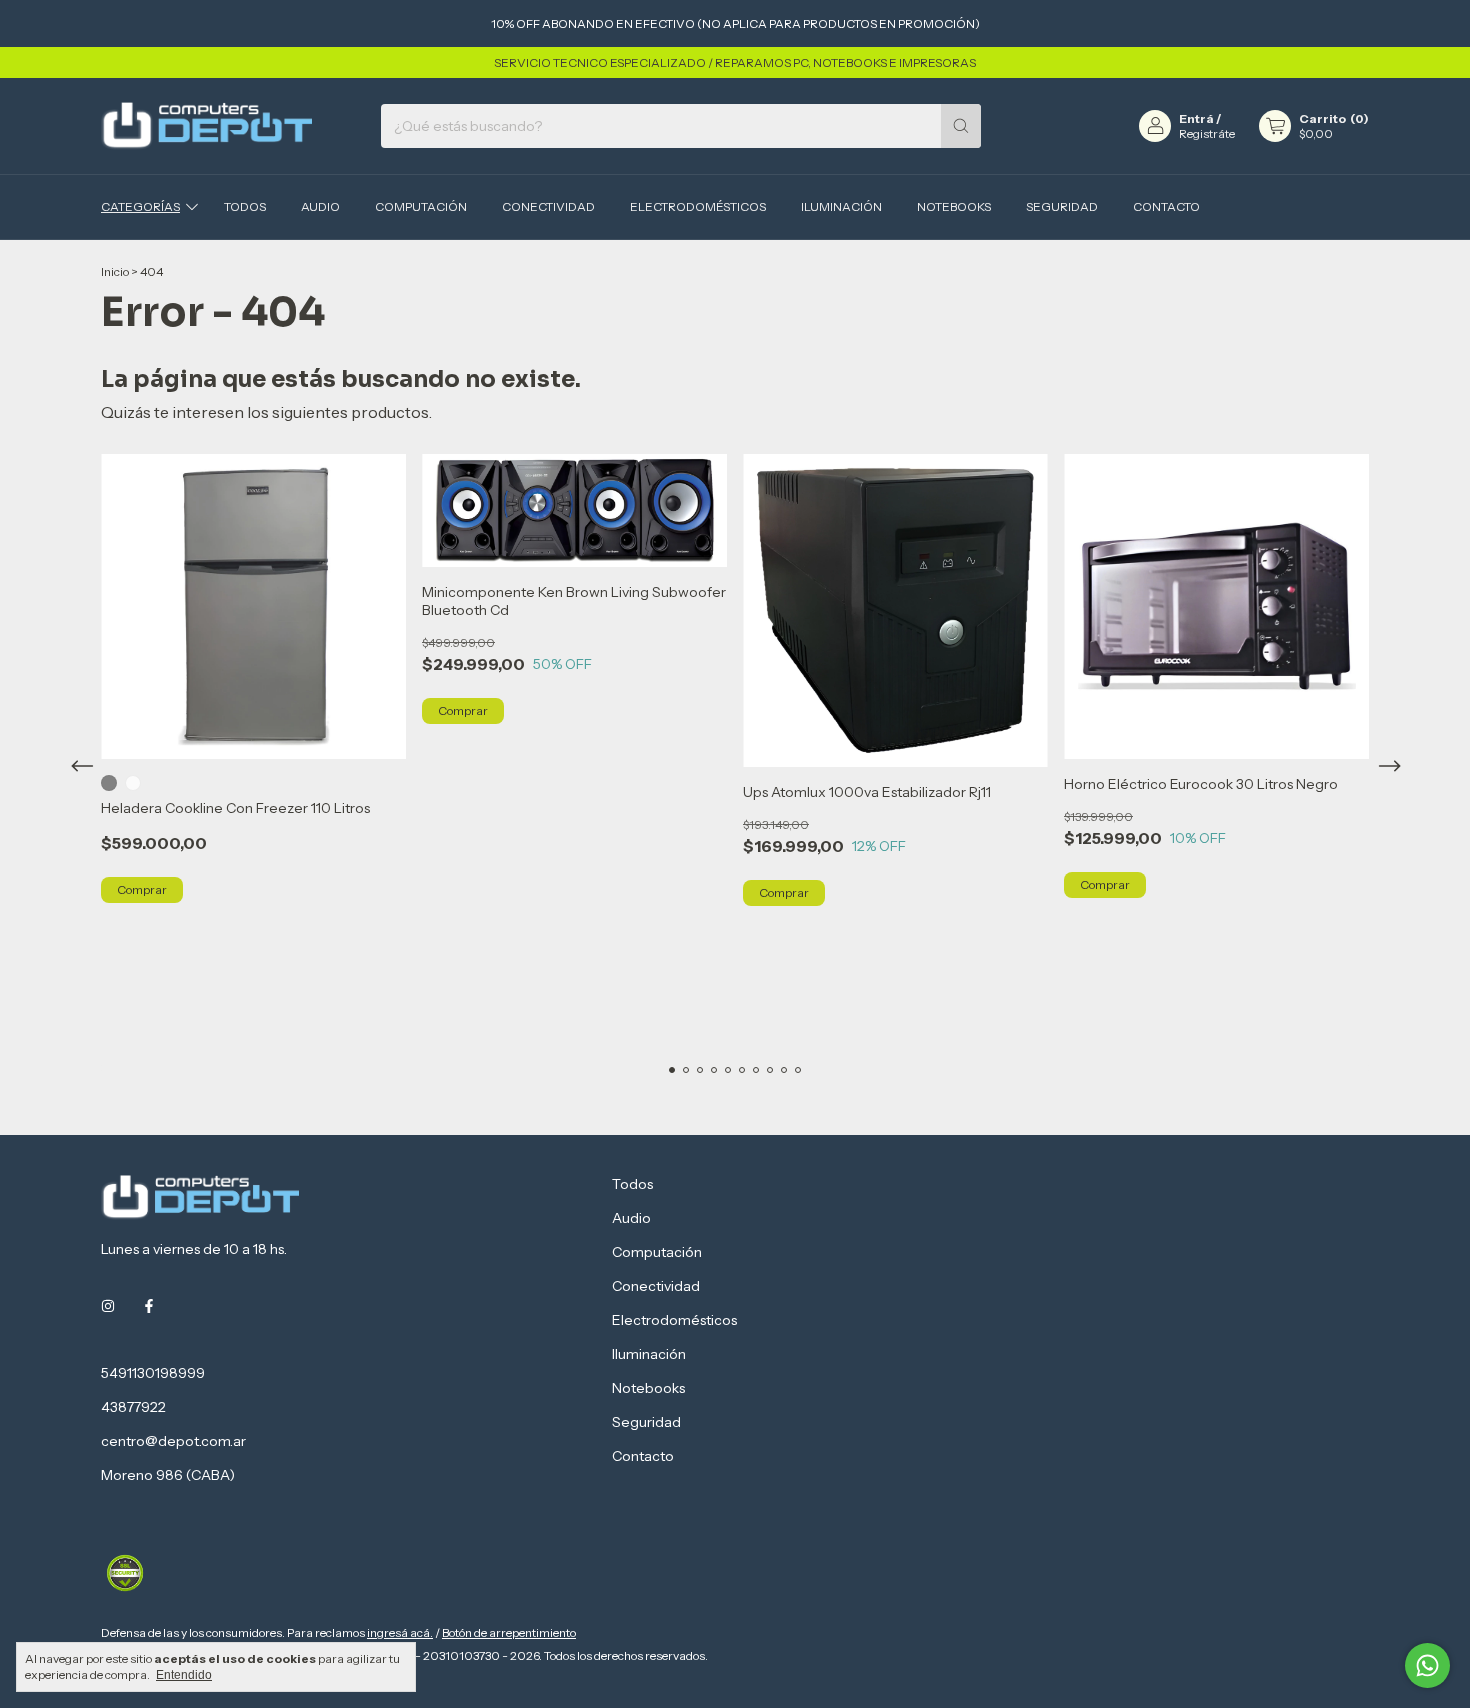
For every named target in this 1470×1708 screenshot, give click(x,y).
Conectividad (548, 206)
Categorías (140, 206)
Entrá (1196, 118)
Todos (245, 206)
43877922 (133, 1407)
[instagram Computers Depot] (108, 1307)
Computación (421, 206)
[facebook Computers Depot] (149, 1307)
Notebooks (954, 206)
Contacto (1166, 206)
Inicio (115, 271)
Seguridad (1062, 206)
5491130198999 (153, 1373)
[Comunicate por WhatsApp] (1427, 1665)
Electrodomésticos (698, 206)
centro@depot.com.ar (173, 1441)
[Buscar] (961, 126)
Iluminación (841, 206)
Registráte (1207, 133)
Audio (320, 206)
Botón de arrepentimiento (509, 1632)
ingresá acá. (400, 1632)
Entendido (184, 1675)
